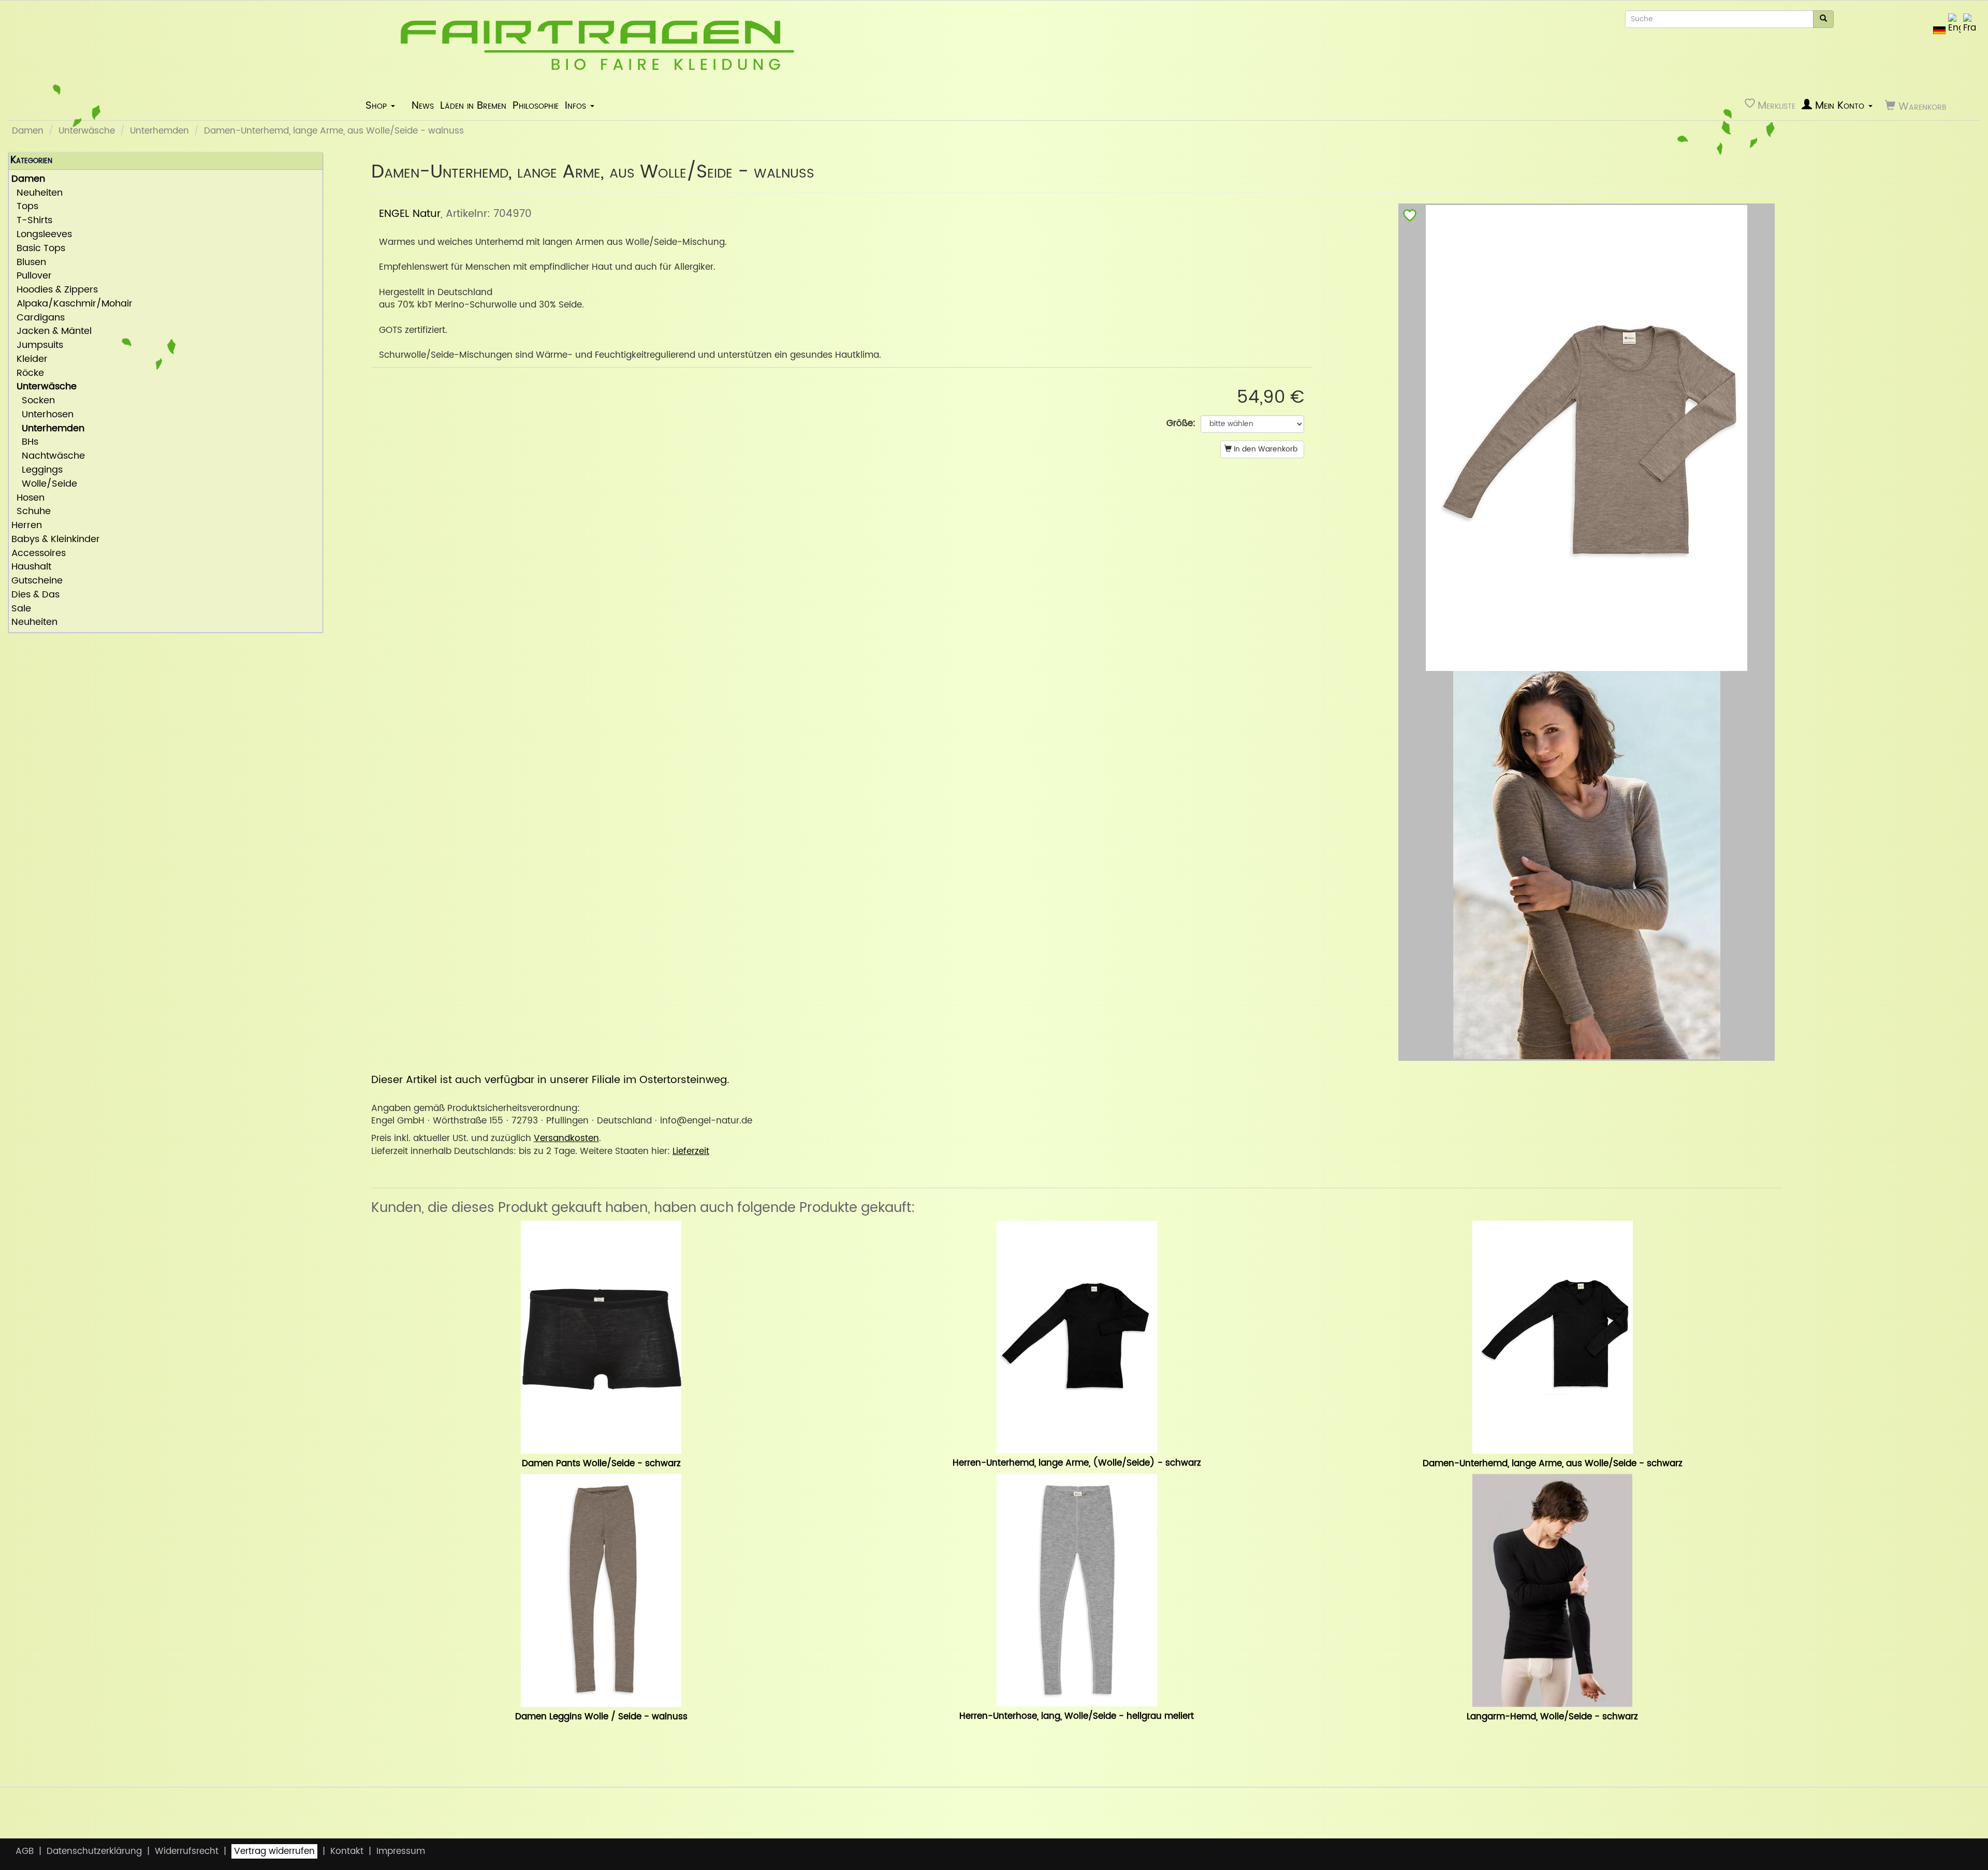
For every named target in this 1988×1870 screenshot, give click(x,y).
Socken (33, 401)
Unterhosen (42, 415)
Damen (28, 131)
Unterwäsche (87, 131)
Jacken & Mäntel (52, 332)
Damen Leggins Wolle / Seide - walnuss (601, 1717)
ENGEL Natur (410, 214)
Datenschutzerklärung (94, 1851)
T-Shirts (32, 221)
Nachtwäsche (48, 456)
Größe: (1181, 423)
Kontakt (347, 1851)
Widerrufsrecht (187, 1851)
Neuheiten (37, 193)
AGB (25, 1851)
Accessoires (39, 554)
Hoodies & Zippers (55, 290)
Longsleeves (42, 235)
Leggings (37, 470)
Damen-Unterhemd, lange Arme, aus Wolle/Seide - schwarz (1553, 1464)
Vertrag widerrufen (274, 1851)
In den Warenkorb (1265, 449)
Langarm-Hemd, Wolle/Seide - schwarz (1552, 1717)
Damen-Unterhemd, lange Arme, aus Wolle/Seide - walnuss (334, 131)
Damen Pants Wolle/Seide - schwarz (601, 1464)
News (423, 106)
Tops (25, 207)
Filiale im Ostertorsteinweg (659, 1080)
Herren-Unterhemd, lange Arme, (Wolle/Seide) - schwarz (1077, 1463)
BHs (25, 442)
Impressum (401, 1851)
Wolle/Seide (44, 484)
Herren (27, 526)
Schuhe (31, 512)
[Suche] (1823, 19)
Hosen (28, 498)
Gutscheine (37, 581)
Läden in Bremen (473, 106)
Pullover (32, 276)
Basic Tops (38, 249)
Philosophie (536, 106)
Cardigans (38, 318)
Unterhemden (159, 131)
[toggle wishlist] (1410, 218)
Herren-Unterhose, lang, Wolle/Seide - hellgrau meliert (1077, 1716)
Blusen (29, 263)
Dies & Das (35, 595)
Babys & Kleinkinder (56, 540)
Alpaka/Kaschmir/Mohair (72, 304)
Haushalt (31, 567)
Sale (21, 609)
